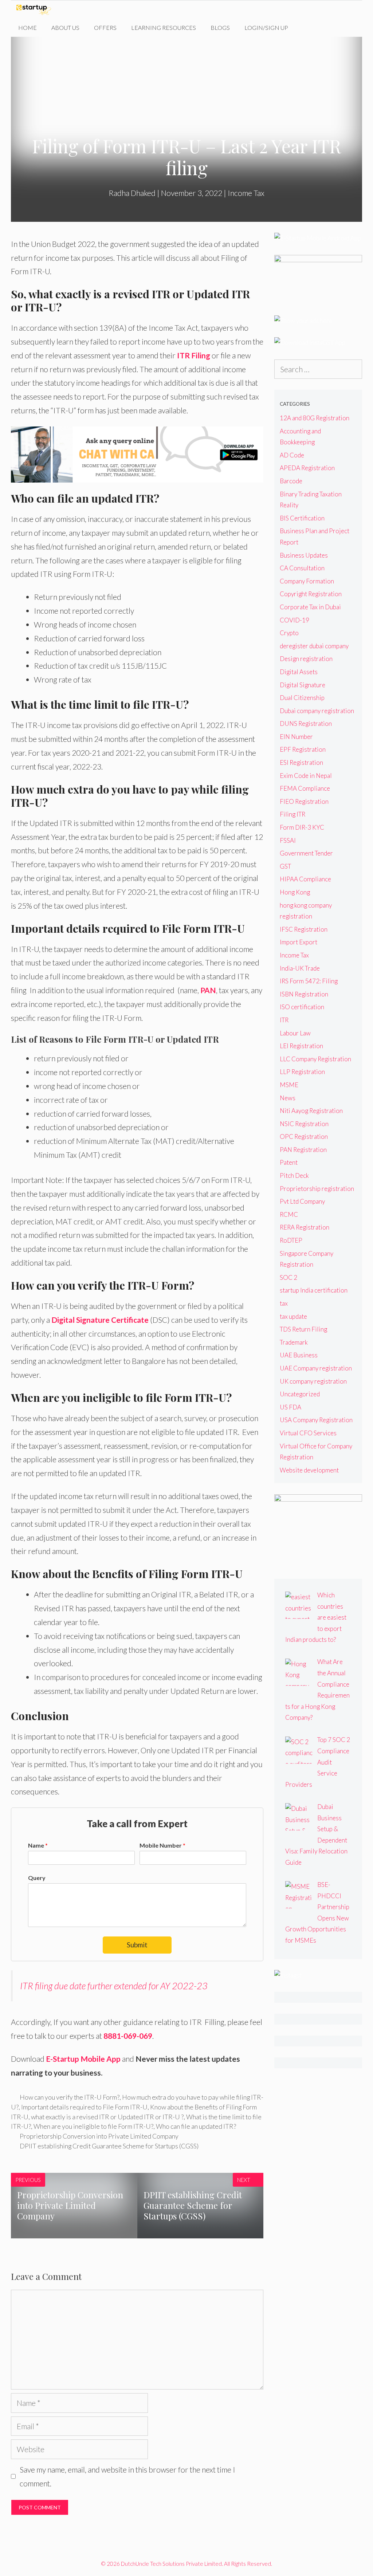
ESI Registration (301, 762)
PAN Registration (303, 1150)
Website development (309, 1470)
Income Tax (246, 193)
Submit (137, 1945)
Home (28, 27)
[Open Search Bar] (307, 28)
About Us (65, 27)
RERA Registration (305, 1227)
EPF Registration (303, 749)
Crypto (289, 633)
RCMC (289, 1214)
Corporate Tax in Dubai (310, 607)
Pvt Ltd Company (302, 1201)
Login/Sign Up (266, 27)
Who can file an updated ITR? (196, 2126)
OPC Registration (304, 1136)
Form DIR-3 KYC (302, 827)
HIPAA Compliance (305, 879)
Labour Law (295, 1033)
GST (285, 866)
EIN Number (296, 737)
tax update (293, 1316)
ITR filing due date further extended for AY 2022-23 (114, 1986)
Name (38, 1845)
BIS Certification (302, 518)
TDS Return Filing (303, 1329)
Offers (105, 27)
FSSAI (288, 840)
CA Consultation (302, 568)
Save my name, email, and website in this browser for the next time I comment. (127, 2476)
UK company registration (313, 1381)
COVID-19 (295, 620)
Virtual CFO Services (308, 1433)
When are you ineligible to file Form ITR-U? (93, 2126)
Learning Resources (164, 27)
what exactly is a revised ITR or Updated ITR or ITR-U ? (107, 2117)
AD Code (292, 455)
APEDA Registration (307, 468)
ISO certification (302, 1007)
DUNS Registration (306, 723)
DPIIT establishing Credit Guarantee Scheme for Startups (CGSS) (109, 2146)
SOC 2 (288, 1277)
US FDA (290, 1407)
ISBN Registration (304, 994)
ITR (284, 1020)
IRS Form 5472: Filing (309, 981)
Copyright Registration (311, 594)
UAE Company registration (316, 1368)
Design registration (306, 659)
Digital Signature (303, 685)
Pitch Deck (294, 1175)
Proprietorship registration (317, 1189)
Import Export (299, 942)
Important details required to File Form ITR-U (84, 2107)
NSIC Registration (304, 1124)
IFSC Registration (304, 929)
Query (37, 1878)
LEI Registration (301, 1046)
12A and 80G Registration (315, 418)
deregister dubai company (314, 646)
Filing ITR (292, 814)
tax (284, 1303)
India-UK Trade (300, 968)
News (288, 1098)
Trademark (294, 1342)
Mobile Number (162, 1845)
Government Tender (306, 853)
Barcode (291, 481)
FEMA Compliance (305, 788)
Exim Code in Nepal (306, 776)
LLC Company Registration (315, 1059)
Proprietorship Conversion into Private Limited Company (99, 2136)
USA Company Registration (316, 1420)
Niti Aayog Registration (311, 1111)
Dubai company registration (317, 711)
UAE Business (299, 1355)
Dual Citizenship (302, 698)
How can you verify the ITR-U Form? (70, 2097)
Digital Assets (299, 672)
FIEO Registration (304, 801)
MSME (289, 1085)
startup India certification (314, 1290)
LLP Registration (302, 1072)
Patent (289, 1162)
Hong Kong (295, 892)
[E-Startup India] (36, 9)
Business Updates (304, 555)
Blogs (220, 27)
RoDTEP (291, 1240)
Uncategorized (300, 1394)
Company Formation (307, 581)
